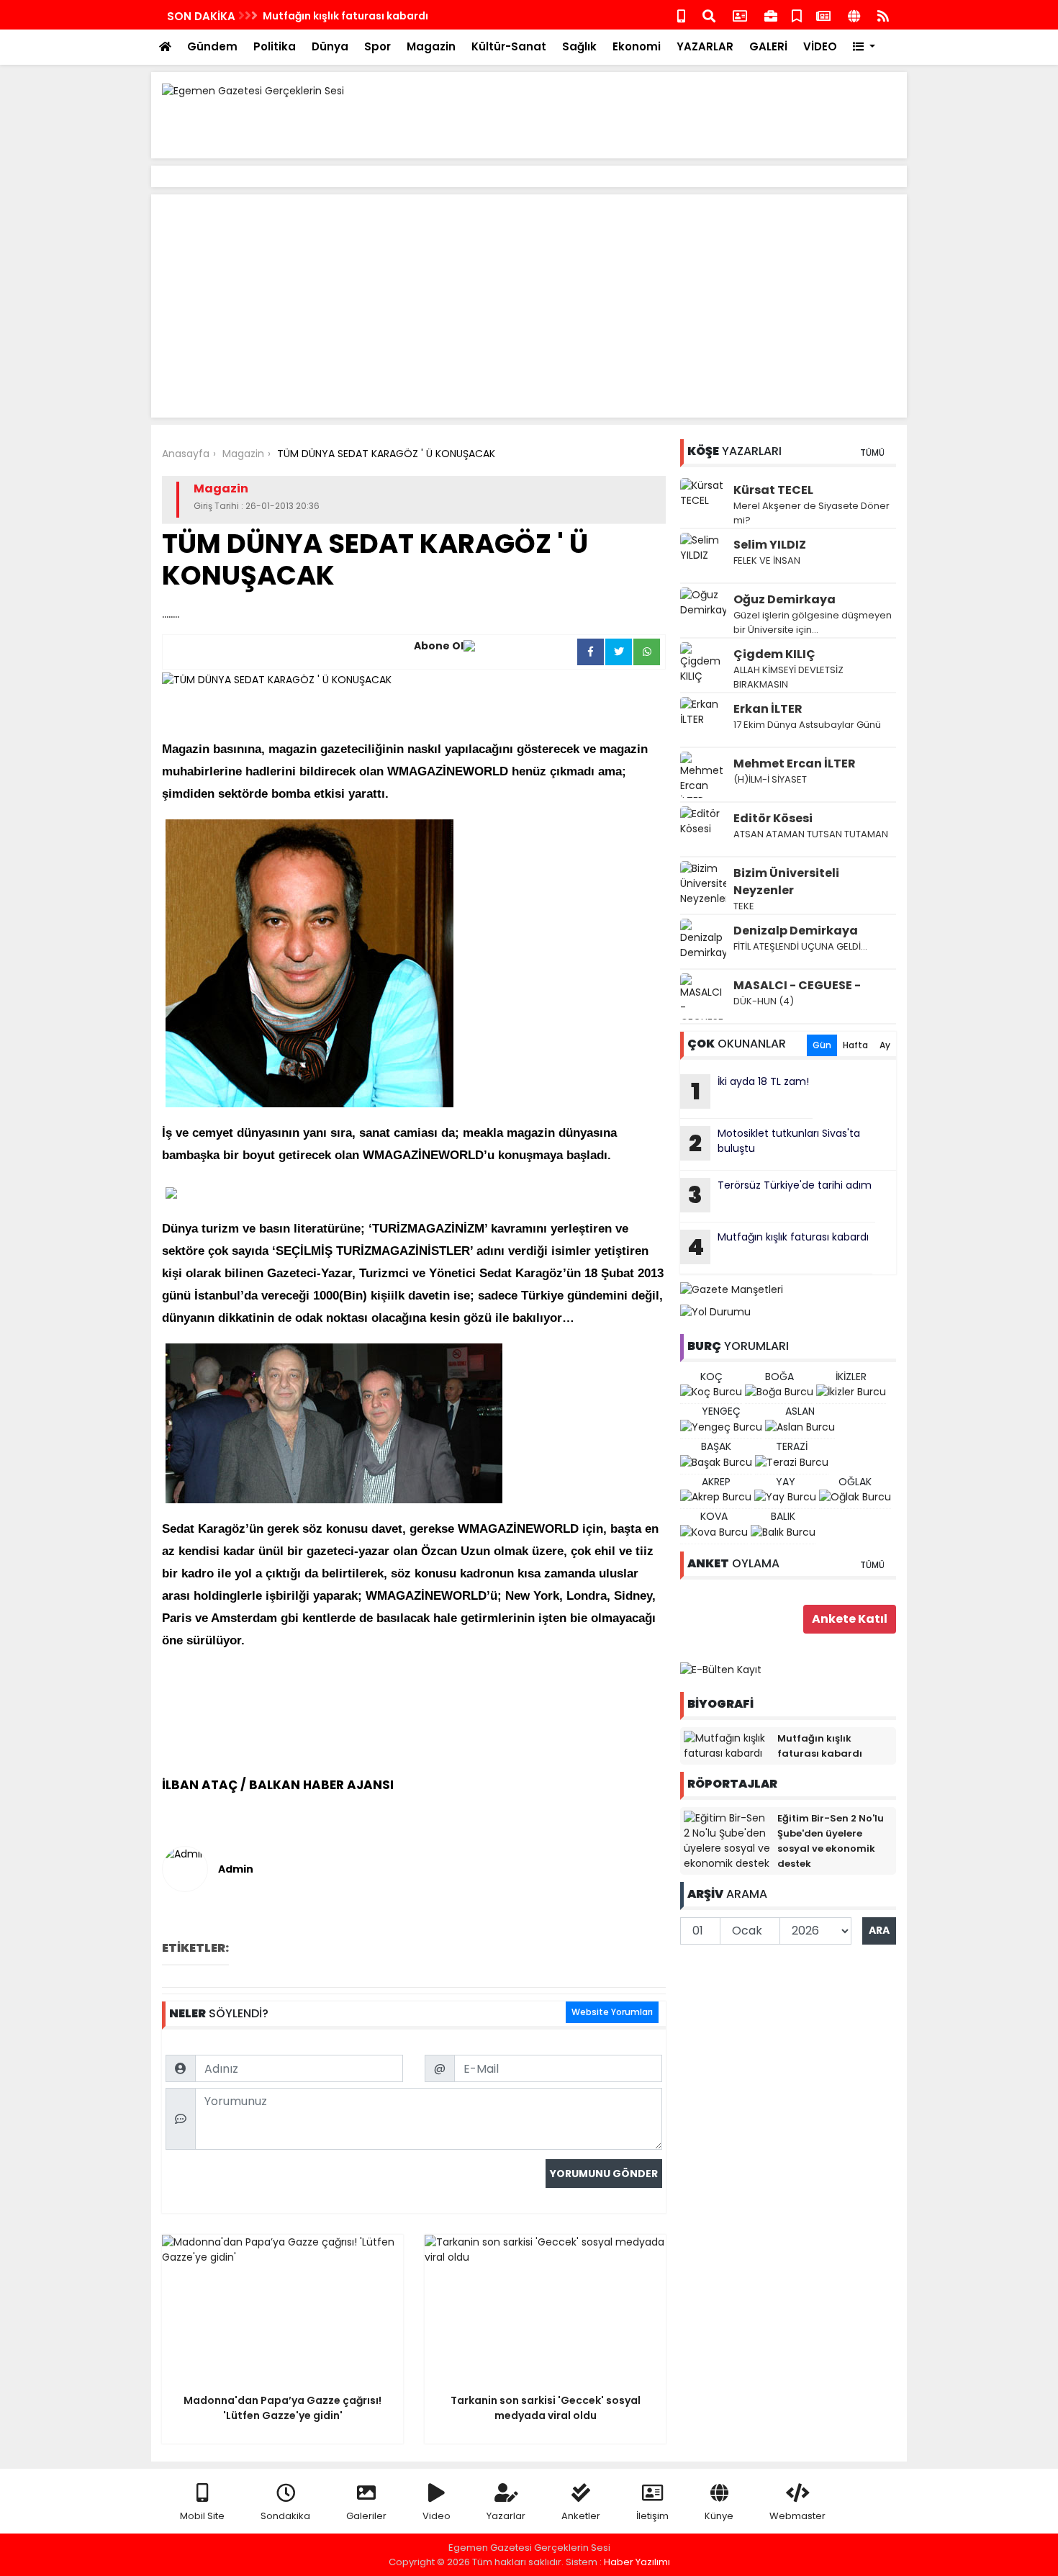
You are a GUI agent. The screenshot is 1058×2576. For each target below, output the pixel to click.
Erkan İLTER (768, 709)
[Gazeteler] (823, 15)
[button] (864, 47)
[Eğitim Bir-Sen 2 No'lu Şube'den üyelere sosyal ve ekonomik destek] (727, 1840)
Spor (377, 46)
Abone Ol (439, 646)
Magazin (431, 46)
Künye (719, 2516)
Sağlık (579, 46)
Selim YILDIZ (770, 545)
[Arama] (709, 15)
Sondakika (285, 2516)
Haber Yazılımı (637, 2562)
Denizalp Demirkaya (796, 931)
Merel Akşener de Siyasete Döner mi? (811, 513)
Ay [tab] (885, 1045)
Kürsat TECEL (773, 490)
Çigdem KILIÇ (774, 654)
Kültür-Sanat (509, 46)
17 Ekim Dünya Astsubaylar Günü (807, 725)
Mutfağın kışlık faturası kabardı (345, 16)
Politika (275, 46)
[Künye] (854, 15)
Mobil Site (202, 2516)
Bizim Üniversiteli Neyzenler (786, 882)
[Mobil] (681, 15)
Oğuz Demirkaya (785, 599)
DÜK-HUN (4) (764, 1001)
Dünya (330, 46)
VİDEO (820, 46)
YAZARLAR (705, 46)
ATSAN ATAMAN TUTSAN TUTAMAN (811, 834)
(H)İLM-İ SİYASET (770, 779)
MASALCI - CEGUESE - (797, 985)
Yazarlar (506, 2516)
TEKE (744, 906)
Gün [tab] (822, 1045)
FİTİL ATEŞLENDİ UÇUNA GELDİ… (800, 946)
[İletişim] (740, 15)
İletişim (652, 2516)
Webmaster (797, 2516)
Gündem (212, 46)
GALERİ (768, 46)
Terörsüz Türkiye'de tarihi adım (780, 1194)
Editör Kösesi (773, 818)
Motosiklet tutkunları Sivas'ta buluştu (774, 1143)
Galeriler (366, 2516)
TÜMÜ (872, 452)
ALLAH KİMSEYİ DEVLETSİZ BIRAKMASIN (788, 677)
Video (437, 2516)
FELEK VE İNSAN (767, 560)
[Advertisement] (634, 115)
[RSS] (883, 15)
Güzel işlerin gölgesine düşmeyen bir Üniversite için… (813, 622)
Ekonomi (637, 46)
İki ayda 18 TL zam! (750, 1091)
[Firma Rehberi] (771, 15)
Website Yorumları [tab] (612, 2012)
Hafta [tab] (855, 1045)
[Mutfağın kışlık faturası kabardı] (727, 1745)
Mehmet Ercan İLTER (795, 764)
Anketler (581, 2516)
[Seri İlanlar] (797, 15)
